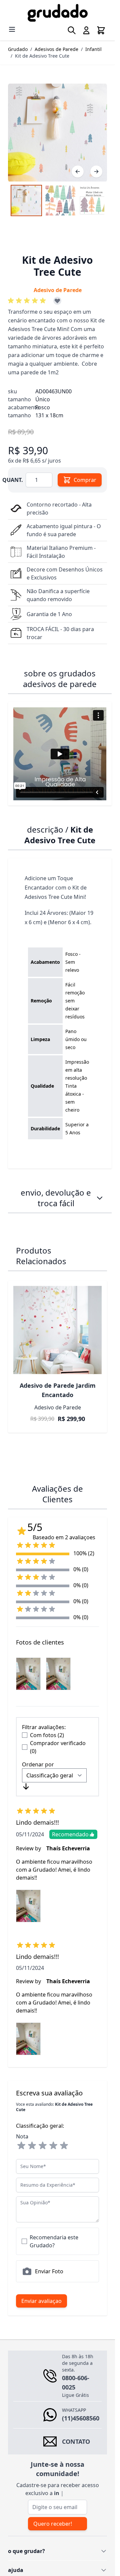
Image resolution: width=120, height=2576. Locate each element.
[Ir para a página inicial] (57, 13)
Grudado (18, 49)
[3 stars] (43, 2146)
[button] (28, 301)
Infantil (93, 49)
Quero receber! (53, 2524)
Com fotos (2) (47, 1735)
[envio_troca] (100, 1198)
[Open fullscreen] (57, 133)
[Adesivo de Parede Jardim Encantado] (57, 1330)
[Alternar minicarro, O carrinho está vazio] (101, 30)
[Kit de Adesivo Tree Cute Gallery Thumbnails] (57, 200)
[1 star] (21, 2146)
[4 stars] (53, 2146)
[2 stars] (32, 2146)
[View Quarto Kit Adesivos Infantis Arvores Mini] (26, 200)
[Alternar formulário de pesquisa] (72, 30)
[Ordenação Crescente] (26, 1786)
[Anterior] (78, 172)
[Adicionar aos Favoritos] (57, 301)
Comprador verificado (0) (58, 1747)
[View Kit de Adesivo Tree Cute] (94, 200)
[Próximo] (96, 172)
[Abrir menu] (12, 29)
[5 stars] (64, 2146)
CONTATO (76, 2441)
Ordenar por (38, 1764)
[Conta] (86, 30)
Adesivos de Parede (56, 49)
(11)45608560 (81, 2418)
